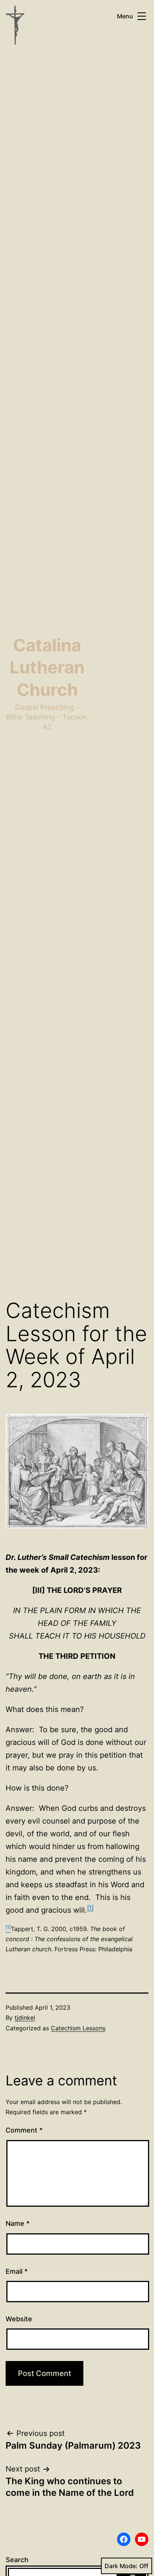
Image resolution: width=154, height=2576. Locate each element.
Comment (24, 2130)
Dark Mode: (121, 2566)
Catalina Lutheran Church (47, 667)
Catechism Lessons (78, 2028)
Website (19, 2319)
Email (17, 2271)
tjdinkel (25, 2018)
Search (17, 2560)
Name (18, 2223)
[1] (90, 1908)
